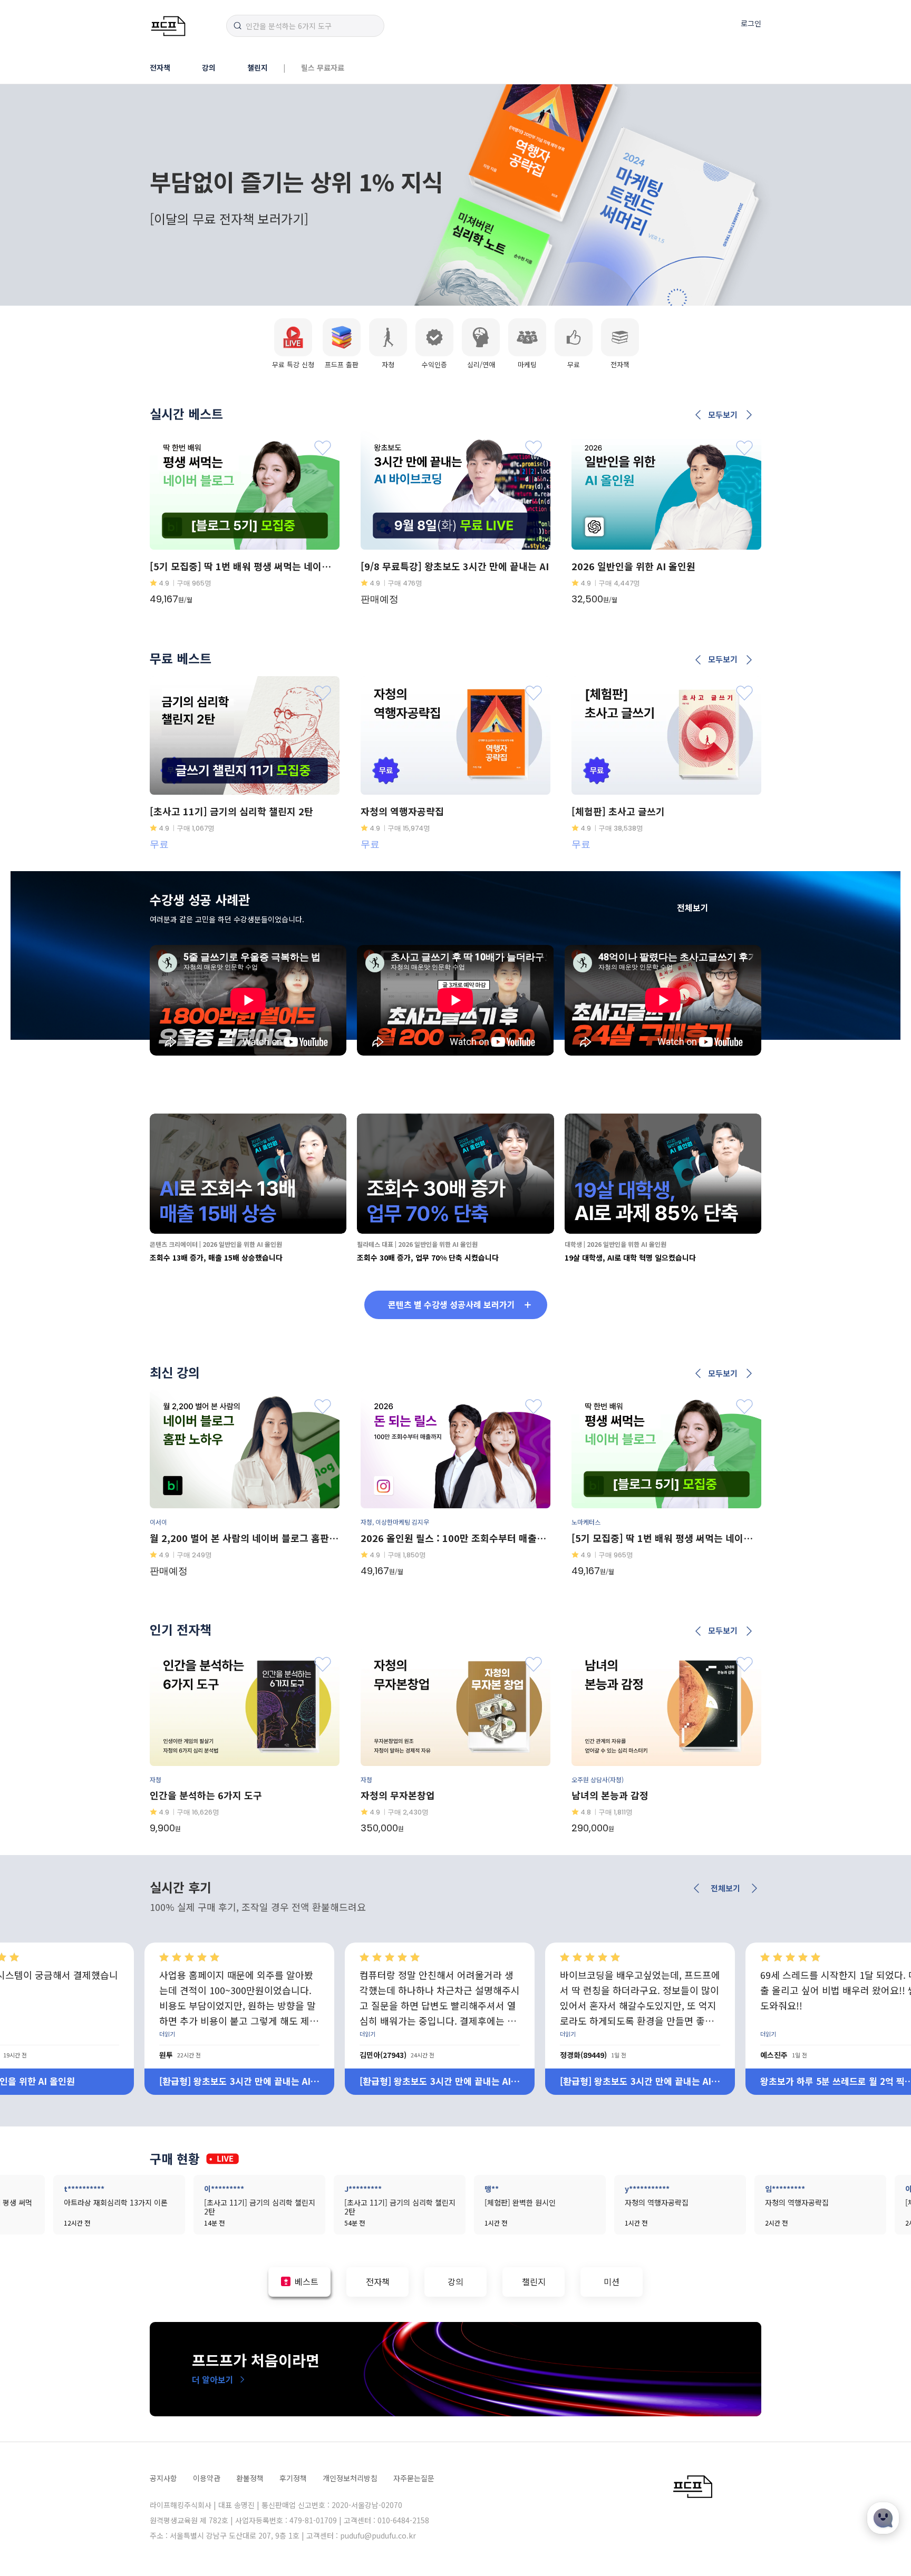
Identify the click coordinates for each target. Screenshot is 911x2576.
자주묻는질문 (414, 2478)
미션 (612, 2281)
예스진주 (373, 2055)
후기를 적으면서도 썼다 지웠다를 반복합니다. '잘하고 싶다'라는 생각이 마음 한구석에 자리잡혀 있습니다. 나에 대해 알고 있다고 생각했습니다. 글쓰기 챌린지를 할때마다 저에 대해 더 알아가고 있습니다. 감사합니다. (639, 1999)
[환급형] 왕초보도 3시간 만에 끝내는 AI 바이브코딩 (235, 2081)
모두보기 (723, 415)
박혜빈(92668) (784, 2055)
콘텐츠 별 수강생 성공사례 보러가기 (452, 1304)
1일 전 (218, 2055)
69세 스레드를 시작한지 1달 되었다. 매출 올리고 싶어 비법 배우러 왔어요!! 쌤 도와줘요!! (438, 1990)
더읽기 (167, 2034)
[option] (245, 529)
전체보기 (693, 908)
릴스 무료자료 (323, 67)
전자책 (160, 67)
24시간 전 (22, 2055)
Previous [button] (699, 415)
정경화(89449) (183, 2055)
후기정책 (293, 2478)
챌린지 (258, 67)
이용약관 (207, 2478)
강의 (209, 67)
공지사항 (163, 2478)
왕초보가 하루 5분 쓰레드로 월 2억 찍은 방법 (436, 2081)
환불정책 (250, 2478)
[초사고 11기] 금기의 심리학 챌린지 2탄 (637, 2081)
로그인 (751, 23)
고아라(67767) (583, 2055)
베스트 (307, 2281)
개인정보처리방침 (350, 2478)
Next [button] (749, 415)
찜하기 (323, 448)
